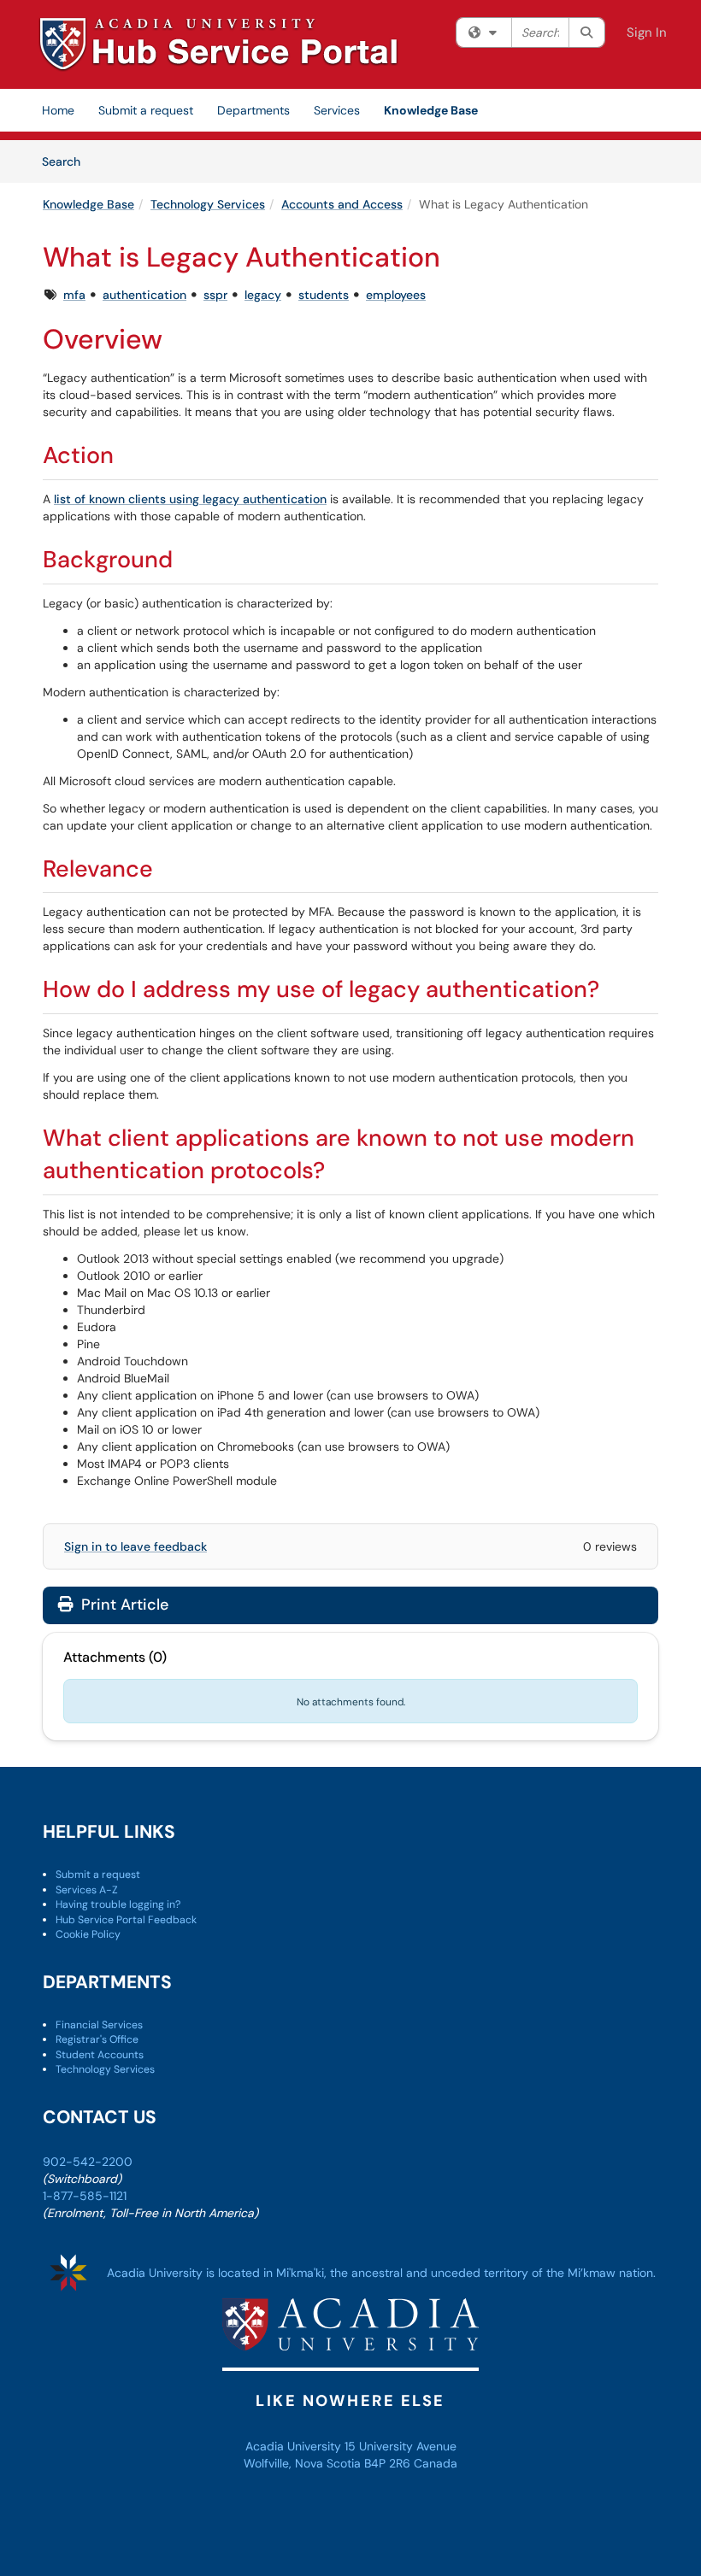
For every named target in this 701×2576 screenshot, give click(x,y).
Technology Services (208, 204)
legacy (263, 295)
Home (58, 110)
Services (337, 110)
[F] (292, 2511)
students (324, 295)
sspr (215, 295)
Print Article (123, 1605)
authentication (144, 295)
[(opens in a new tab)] (218, 44)
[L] (400, 2511)
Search (67, 161)
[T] (328, 2511)
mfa (74, 295)
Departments (253, 110)
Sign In (647, 32)
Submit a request (146, 110)
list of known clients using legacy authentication (190, 499)
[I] (364, 2511)
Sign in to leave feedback (135, 1546)
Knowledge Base (431, 110)
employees (396, 295)
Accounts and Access (342, 204)
